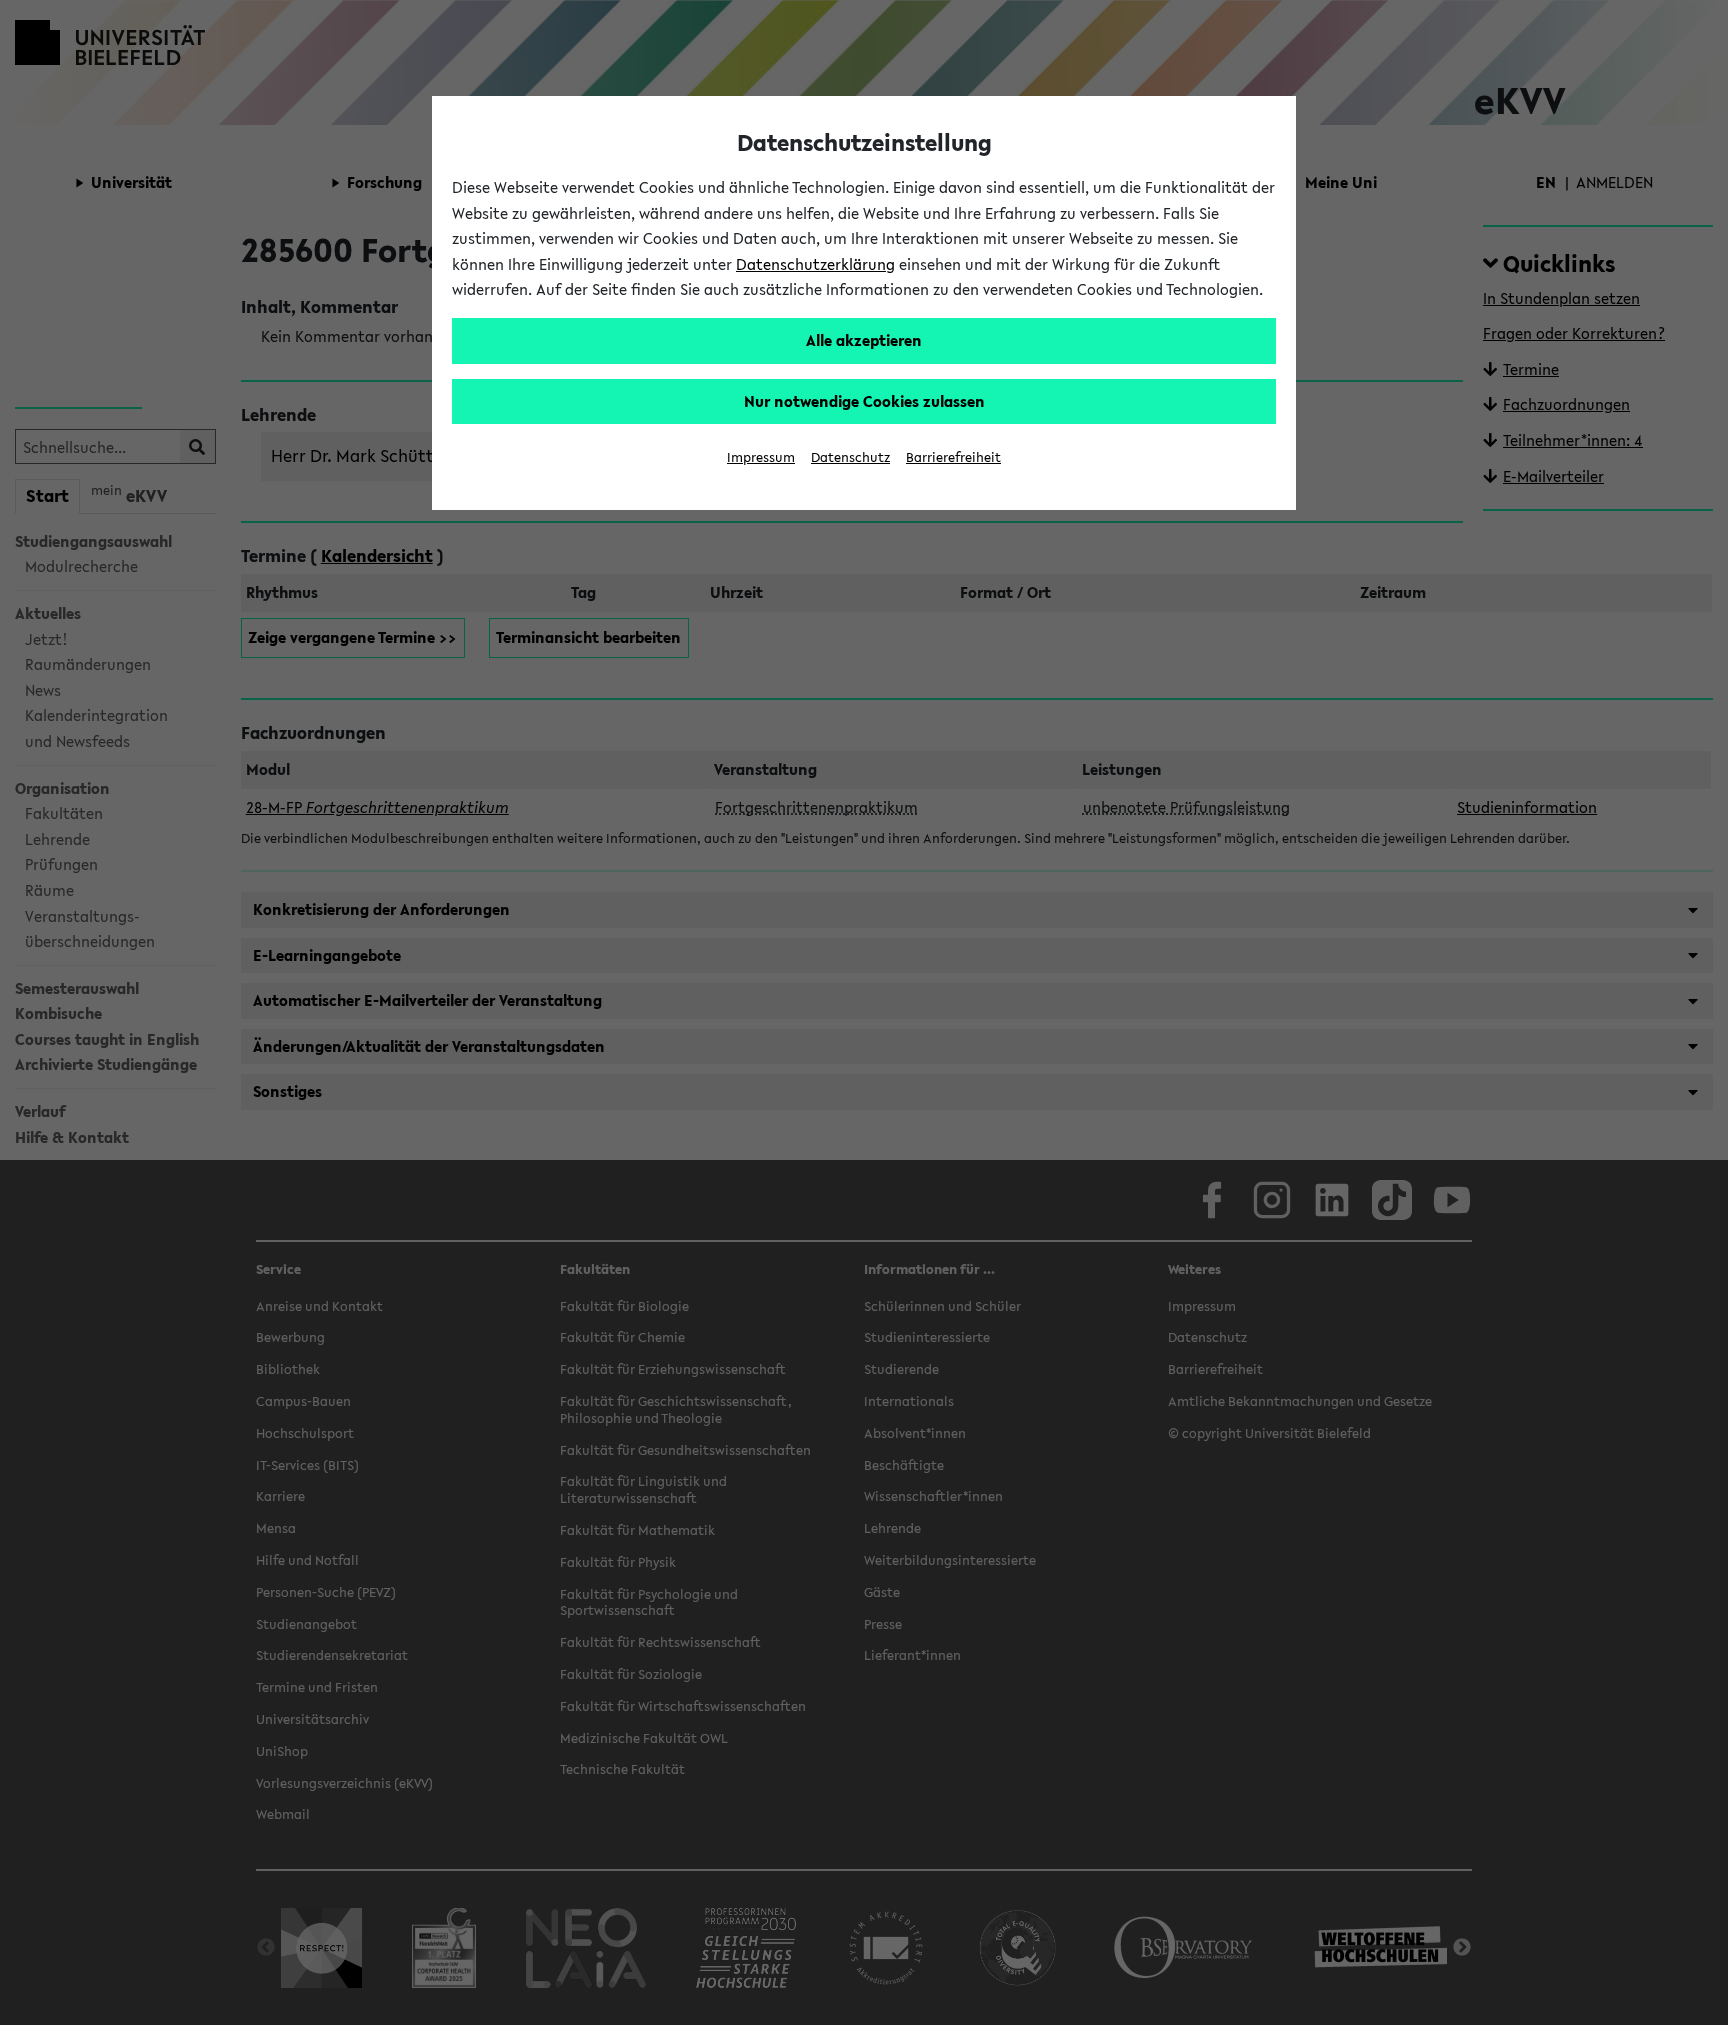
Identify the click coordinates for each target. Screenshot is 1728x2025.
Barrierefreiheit (953, 457)
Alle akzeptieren (864, 340)
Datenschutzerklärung (815, 264)
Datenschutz (850, 457)
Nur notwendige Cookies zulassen (864, 401)
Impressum (761, 457)
